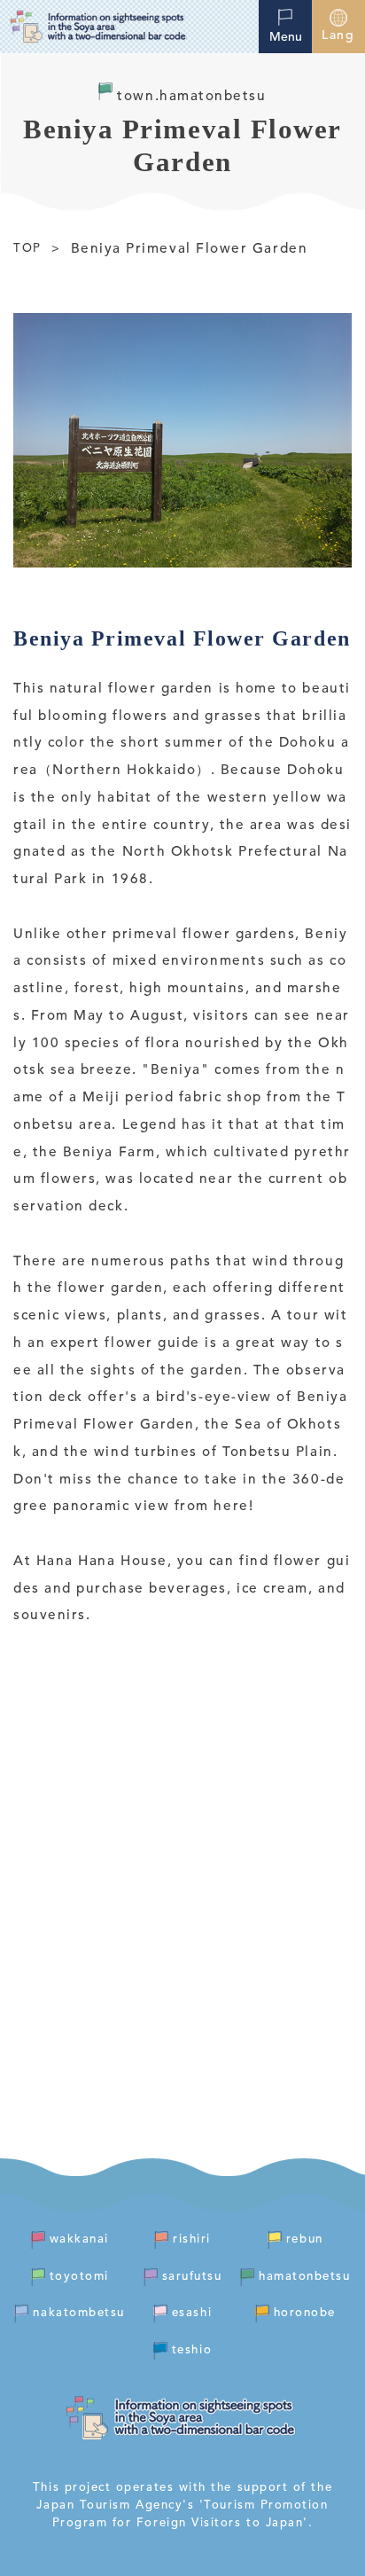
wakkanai (79, 2239)
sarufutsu (192, 2277)
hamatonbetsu (304, 2277)
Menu (286, 37)
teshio (192, 2350)
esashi (192, 2313)
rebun (305, 2239)
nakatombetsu (78, 2313)
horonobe (305, 2313)
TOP (27, 249)
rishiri (192, 2239)
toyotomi (79, 2277)
